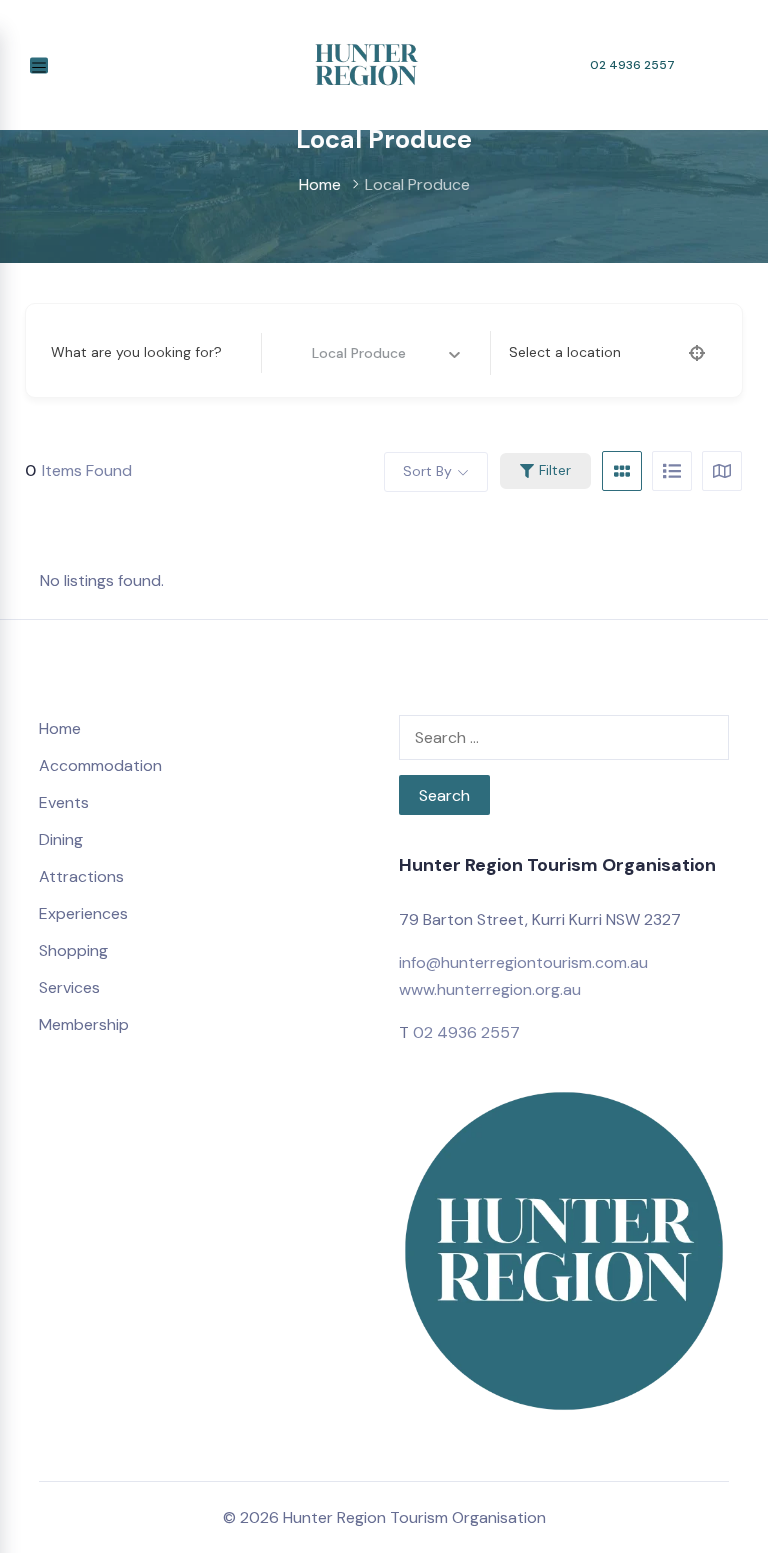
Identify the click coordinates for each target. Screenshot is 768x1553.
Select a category (339, 352)
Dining (61, 839)
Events (64, 802)
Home (320, 184)
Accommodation (100, 765)
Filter (555, 470)
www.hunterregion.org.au (490, 989)
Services (69, 987)
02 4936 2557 (632, 65)
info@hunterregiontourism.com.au (523, 962)
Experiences (83, 913)
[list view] (672, 471)
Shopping (73, 950)
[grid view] (622, 471)
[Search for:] (564, 737)
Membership (84, 1024)
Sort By (427, 471)
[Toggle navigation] (39, 65)
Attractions (81, 876)
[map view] (722, 471)
